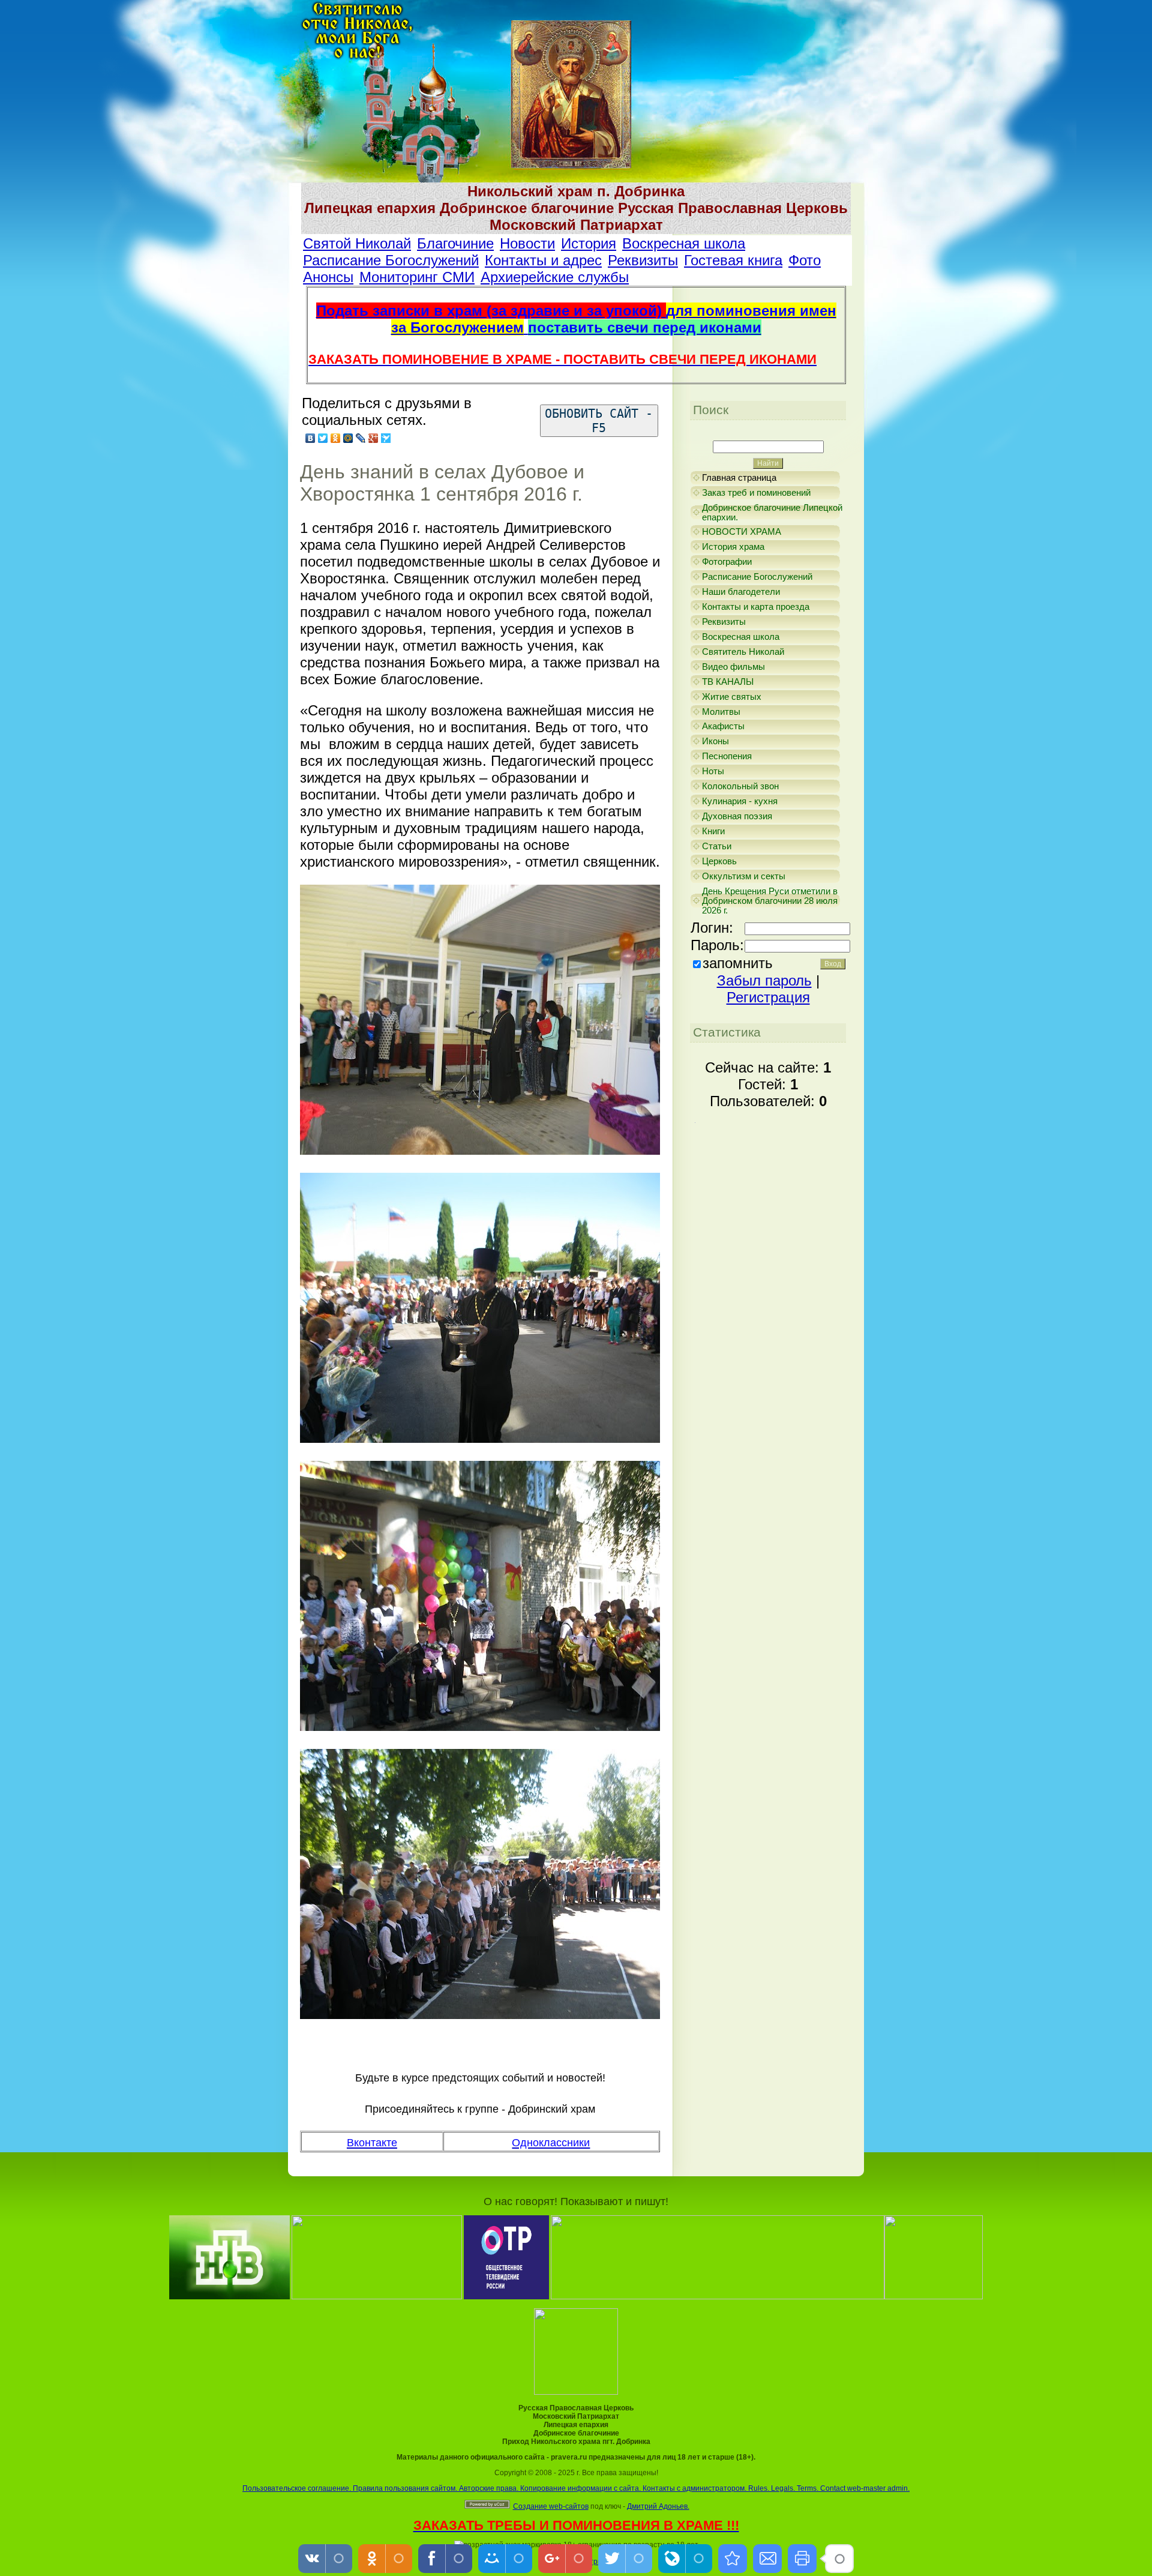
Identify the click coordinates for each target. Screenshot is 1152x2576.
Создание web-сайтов (551, 2506)
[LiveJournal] (361, 438)
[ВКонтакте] (310, 438)
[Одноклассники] (336, 438)
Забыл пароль (764, 980)
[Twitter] (323, 438)
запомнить (738, 963)
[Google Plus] (373, 438)
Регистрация (768, 997)
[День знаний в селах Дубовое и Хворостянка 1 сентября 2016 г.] (733, 2559)
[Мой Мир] (348, 438)
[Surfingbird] (386, 438)
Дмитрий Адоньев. (658, 2506)
